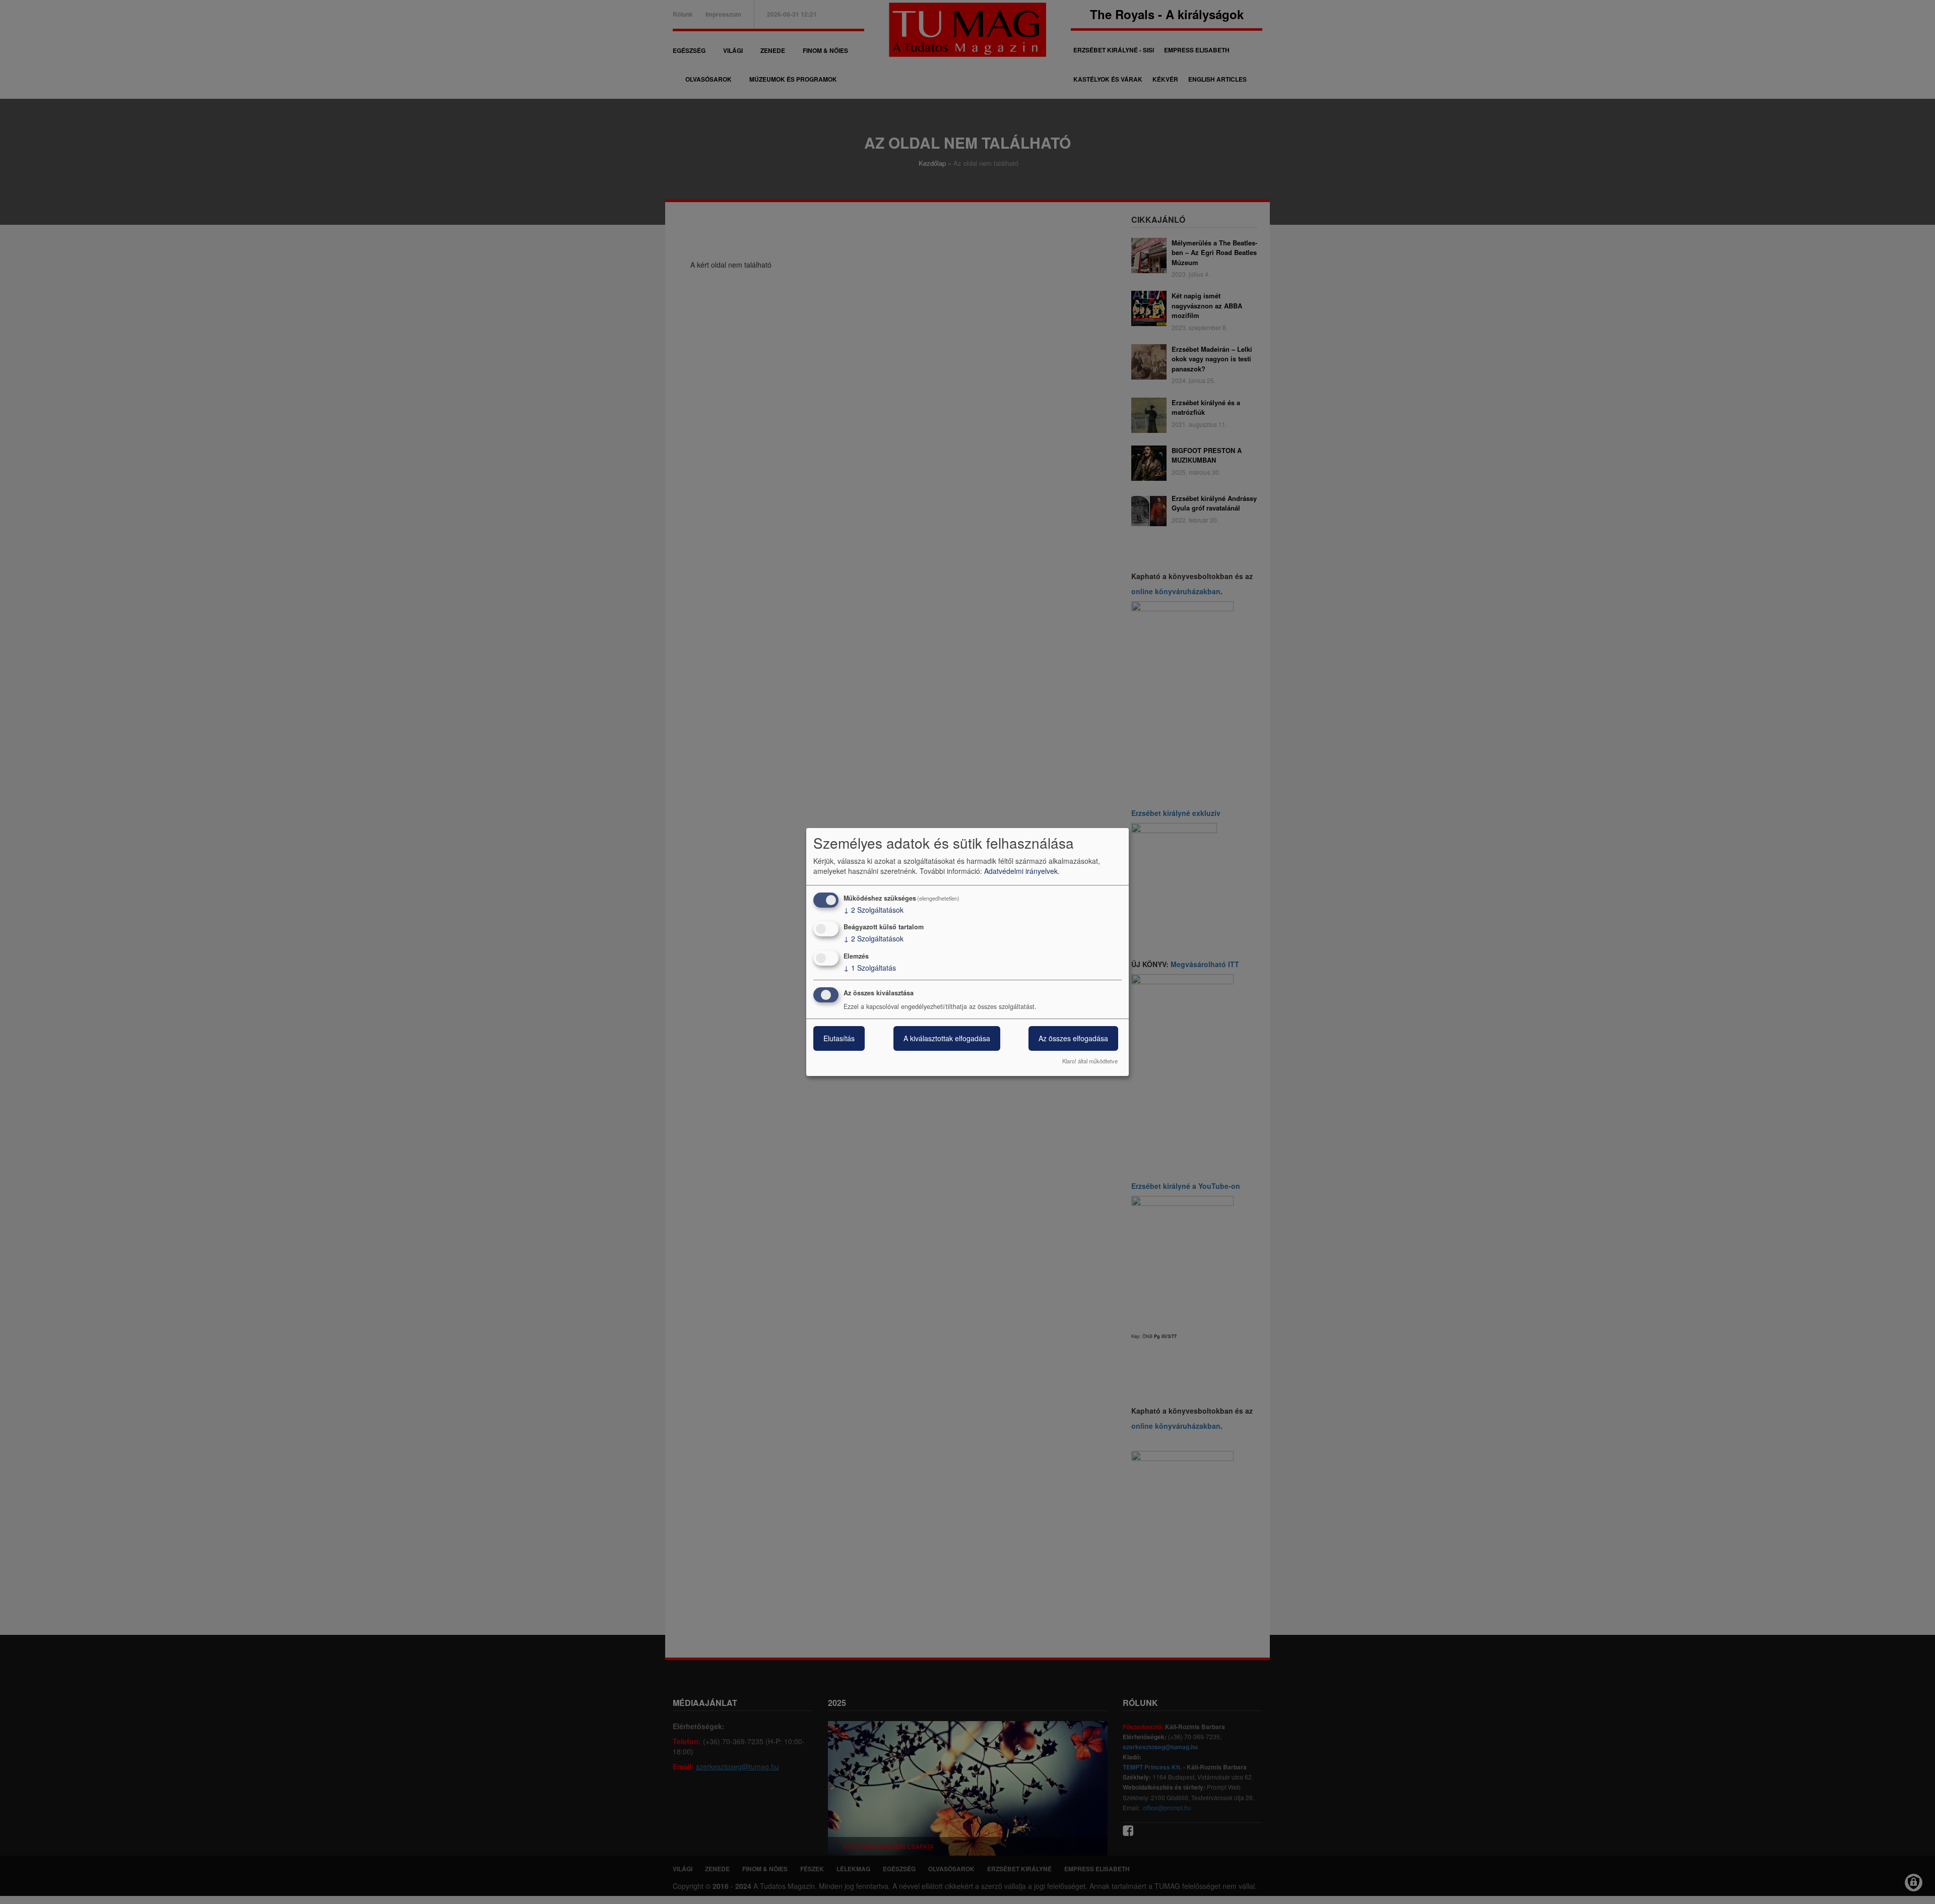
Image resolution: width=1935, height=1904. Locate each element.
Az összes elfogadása (1073, 1038)
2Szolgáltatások (874, 910)
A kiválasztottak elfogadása (947, 1038)
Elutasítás (839, 1038)
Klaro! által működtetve (1090, 1061)
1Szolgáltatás (870, 968)
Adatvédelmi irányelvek (1021, 871)
